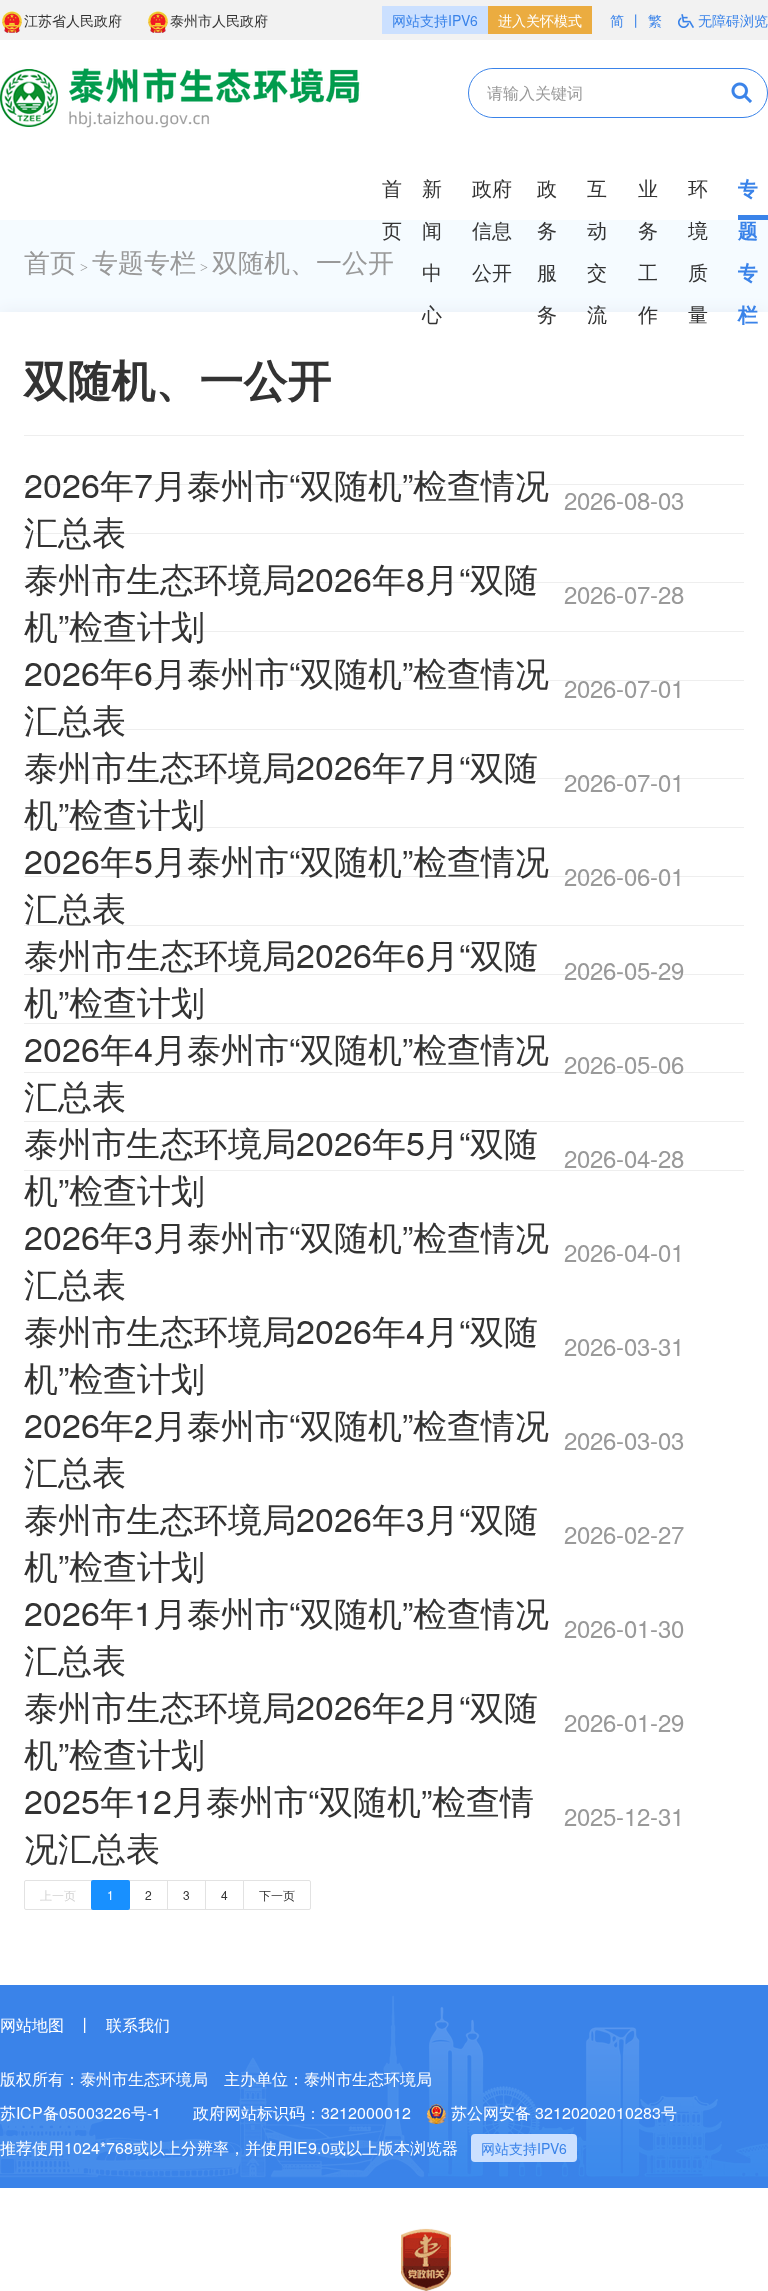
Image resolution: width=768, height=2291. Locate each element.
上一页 (58, 1894)
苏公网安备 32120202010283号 (564, 2112)
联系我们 (138, 2024)
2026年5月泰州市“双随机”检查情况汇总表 (286, 883)
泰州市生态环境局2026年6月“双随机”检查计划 (281, 977)
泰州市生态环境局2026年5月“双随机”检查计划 (281, 1165)
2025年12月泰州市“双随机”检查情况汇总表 (279, 1823)
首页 (50, 263)
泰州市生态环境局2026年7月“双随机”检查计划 (281, 789)
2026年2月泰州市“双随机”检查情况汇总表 (286, 1447)
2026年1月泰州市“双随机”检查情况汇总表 (286, 1635)
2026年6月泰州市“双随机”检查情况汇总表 (286, 695)
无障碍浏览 (733, 20)
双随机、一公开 (303, 263)
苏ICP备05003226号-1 (80, 2112)
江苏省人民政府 (73, 20)
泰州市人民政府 (219, 20)
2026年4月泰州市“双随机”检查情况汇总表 (286, 1071)
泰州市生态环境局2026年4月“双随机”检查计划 (281, 1353)
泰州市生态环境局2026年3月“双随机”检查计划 (281, 1541)
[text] (579, 93)
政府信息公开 (492, 229)
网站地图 (32, 2024)
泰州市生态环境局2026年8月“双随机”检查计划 (281, 601)
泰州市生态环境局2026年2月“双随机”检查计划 (281, 1729)
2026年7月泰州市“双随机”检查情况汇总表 (286, 507)
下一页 (277, 1894)
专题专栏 (144, 263)
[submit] (727, 93)
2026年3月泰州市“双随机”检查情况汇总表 (286, 1259)
